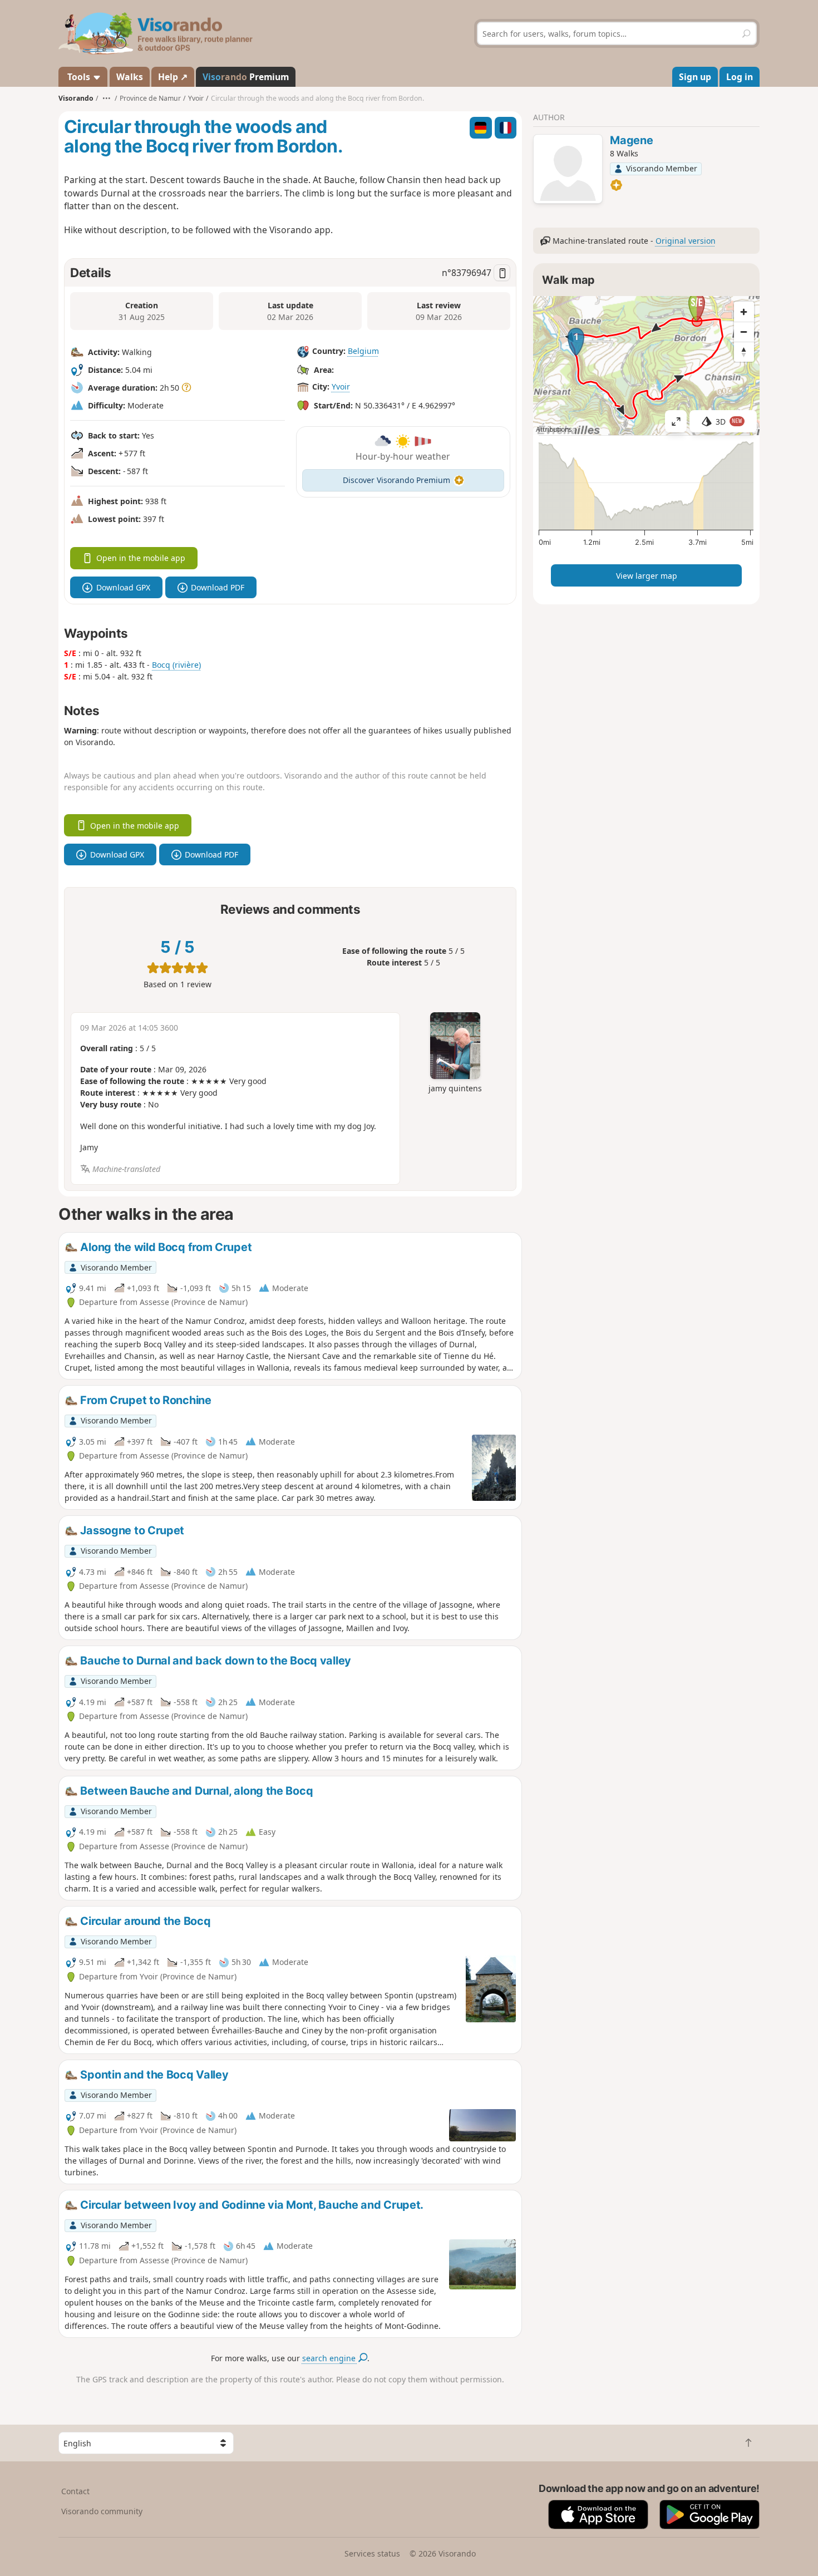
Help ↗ (173, 77)
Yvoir (341, 386)
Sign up (695, 77)
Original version (686, 241)
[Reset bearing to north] (744, 352)
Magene (631, 140)
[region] (646, 366)
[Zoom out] (744, 332)
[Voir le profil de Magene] (568, 170)
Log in (740, 77)
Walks (130, 77)
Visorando (76, 98)
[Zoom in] (744, 312)
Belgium (363, 351)
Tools (79, 77)
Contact (75, 2491)
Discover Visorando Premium (396, 480)
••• (107, 98)
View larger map (647, 576)
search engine (330, 2358)
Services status (372, 2553)
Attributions (554, 429)
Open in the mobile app (141, 558)
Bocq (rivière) (176, 665)
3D (729, 422)
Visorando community (102, 2511)
